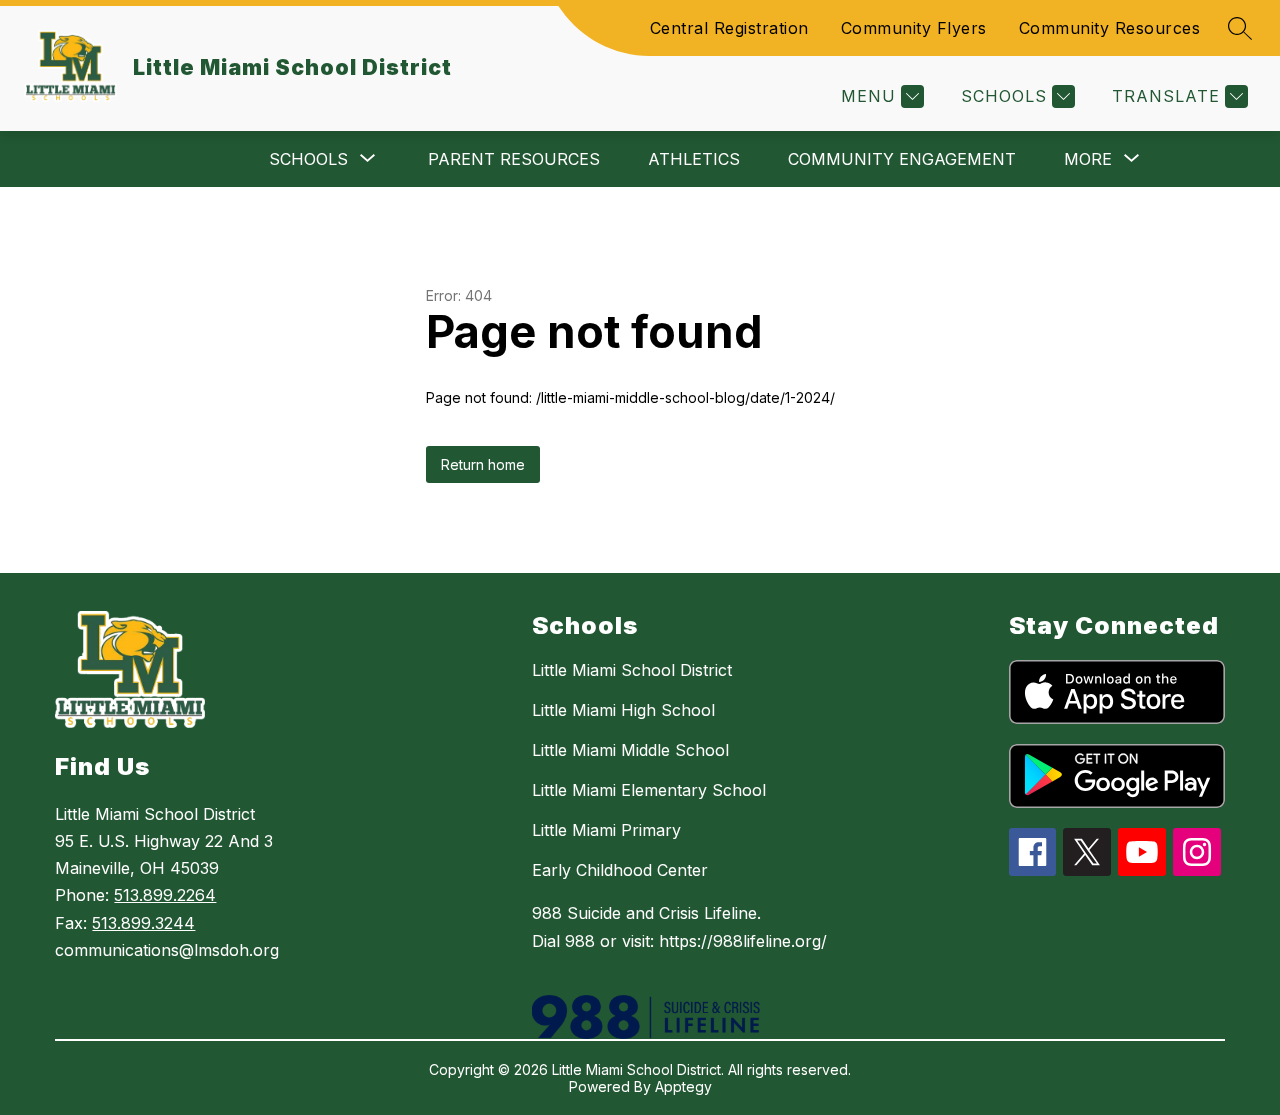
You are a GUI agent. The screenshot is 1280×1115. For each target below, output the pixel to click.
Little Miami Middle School (630, 750)
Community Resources (1110, 28)
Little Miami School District (632, 670)
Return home (483, 464)
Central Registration (729, 28)
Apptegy (683, 1086)
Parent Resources (514, 159)
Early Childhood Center (620, 870)
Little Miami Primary (606, 830)
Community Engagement (902, 159)
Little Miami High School (623, 710)
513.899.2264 (165, 895)
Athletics (694, 159)
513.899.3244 (143, 923)
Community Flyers (914, 28)
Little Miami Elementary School (649, 790)
